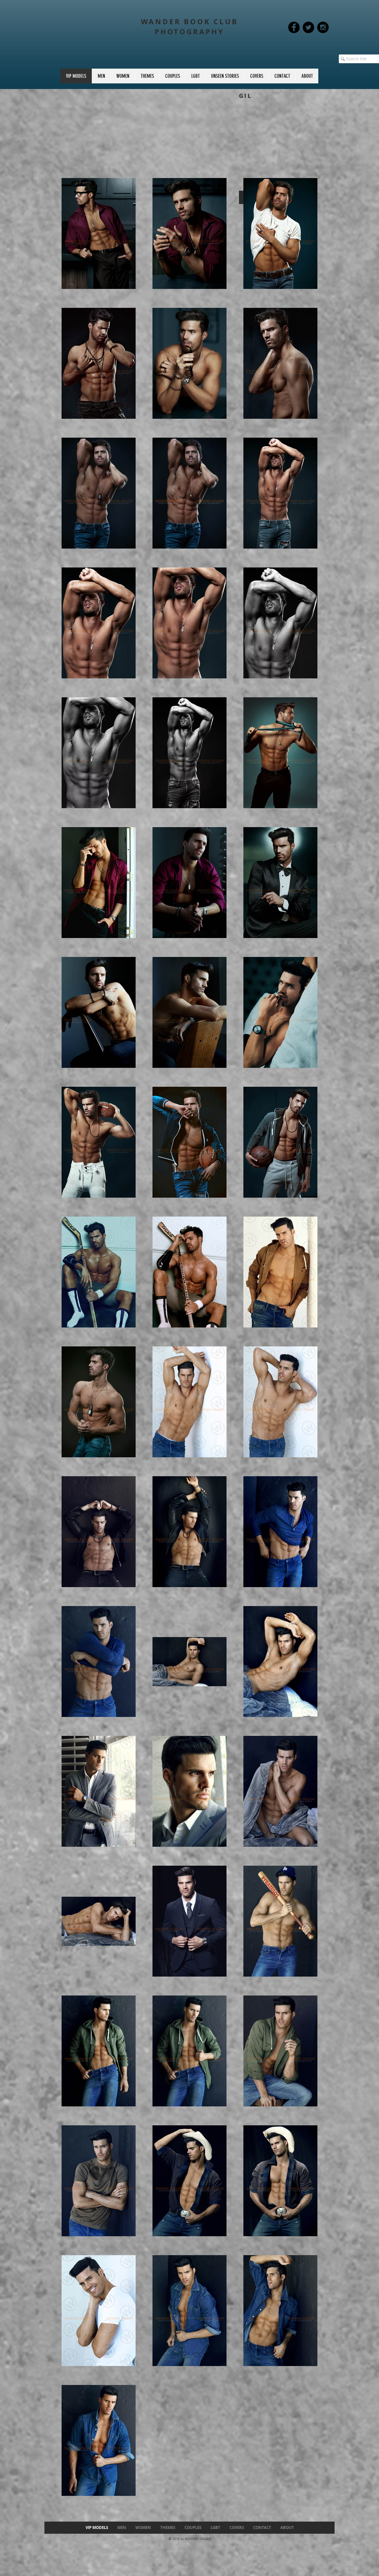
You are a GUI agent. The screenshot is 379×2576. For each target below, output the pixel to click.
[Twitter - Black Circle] (308, 27)
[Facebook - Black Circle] (294, 27)
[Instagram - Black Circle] (323, 27)
